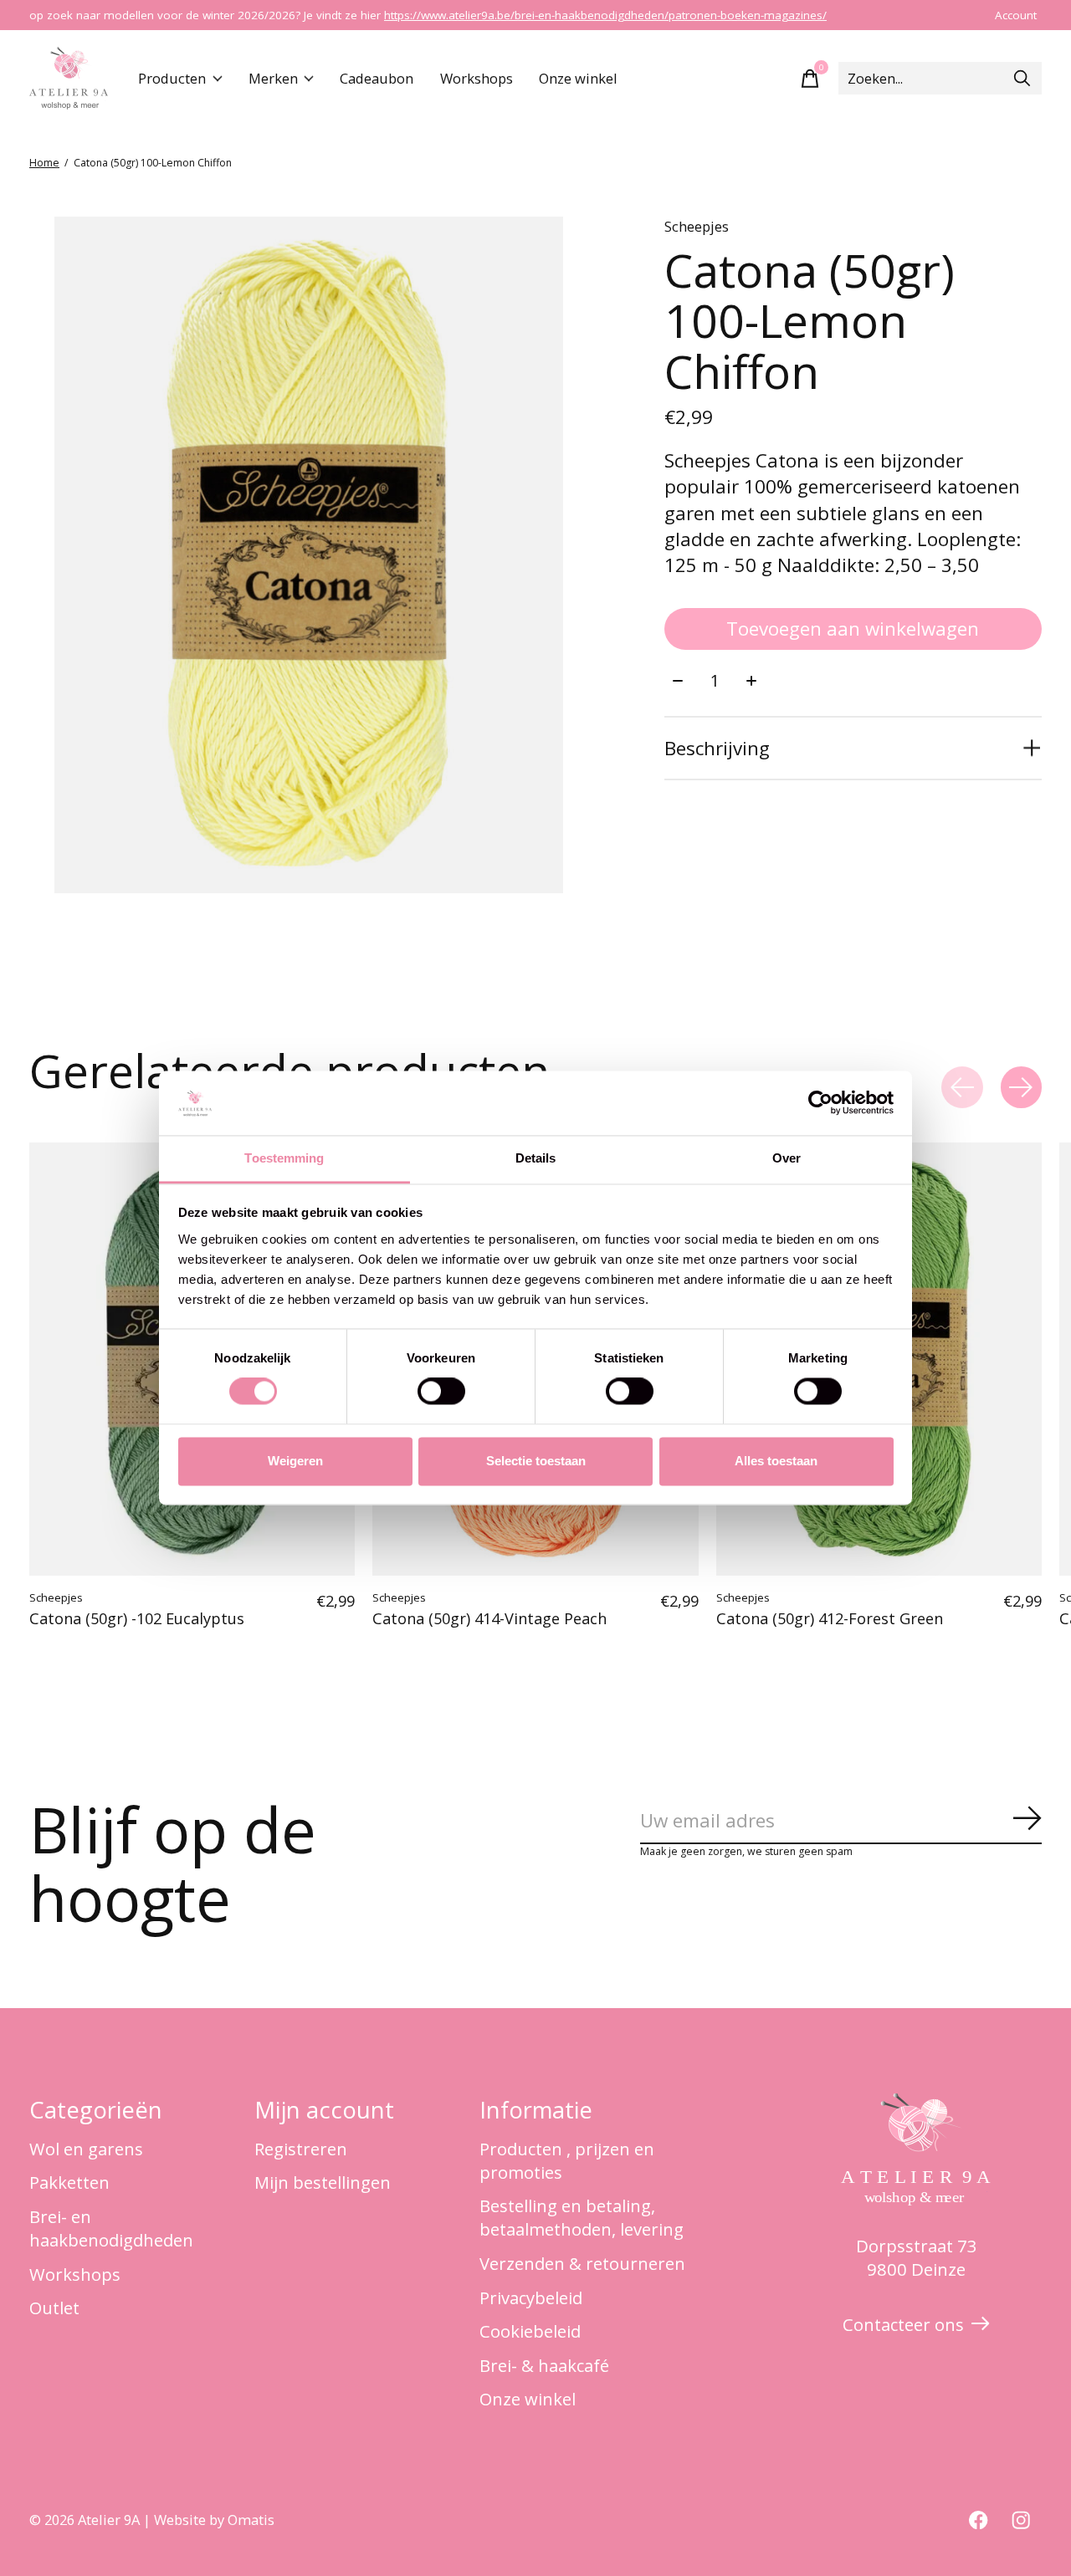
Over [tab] (787, 1158)
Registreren (301, 2149)
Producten (172, 78)
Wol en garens (86, 2149)
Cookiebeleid (530, 2331)
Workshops (477, 78)
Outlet (54, 2308)
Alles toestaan (776, 1461)
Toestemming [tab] (284, 1158)
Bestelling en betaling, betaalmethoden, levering (582, 2217)
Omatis (251, 2520)
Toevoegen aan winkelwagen (853, 629)
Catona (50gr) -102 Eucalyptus (137, 1619)
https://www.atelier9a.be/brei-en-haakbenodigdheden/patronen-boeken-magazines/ (605, 15)
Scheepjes (697, 226)
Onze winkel (578, 78)
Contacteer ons (903, 2324)
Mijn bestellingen (323, 2182)
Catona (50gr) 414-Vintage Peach (489, 1619)
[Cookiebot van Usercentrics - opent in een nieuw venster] (820, 1103)
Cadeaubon (377, 78)
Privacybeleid (531, 2297)
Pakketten (69, 2182)
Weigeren (295, 1461)
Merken (273, 78)
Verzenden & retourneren (582, 2263)
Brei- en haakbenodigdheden (111, 2228)
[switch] (441, 1392)
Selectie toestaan (536, 1461)
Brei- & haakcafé (544, 2365)
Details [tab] (536, 1158)
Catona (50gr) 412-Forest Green (830, 1619)
